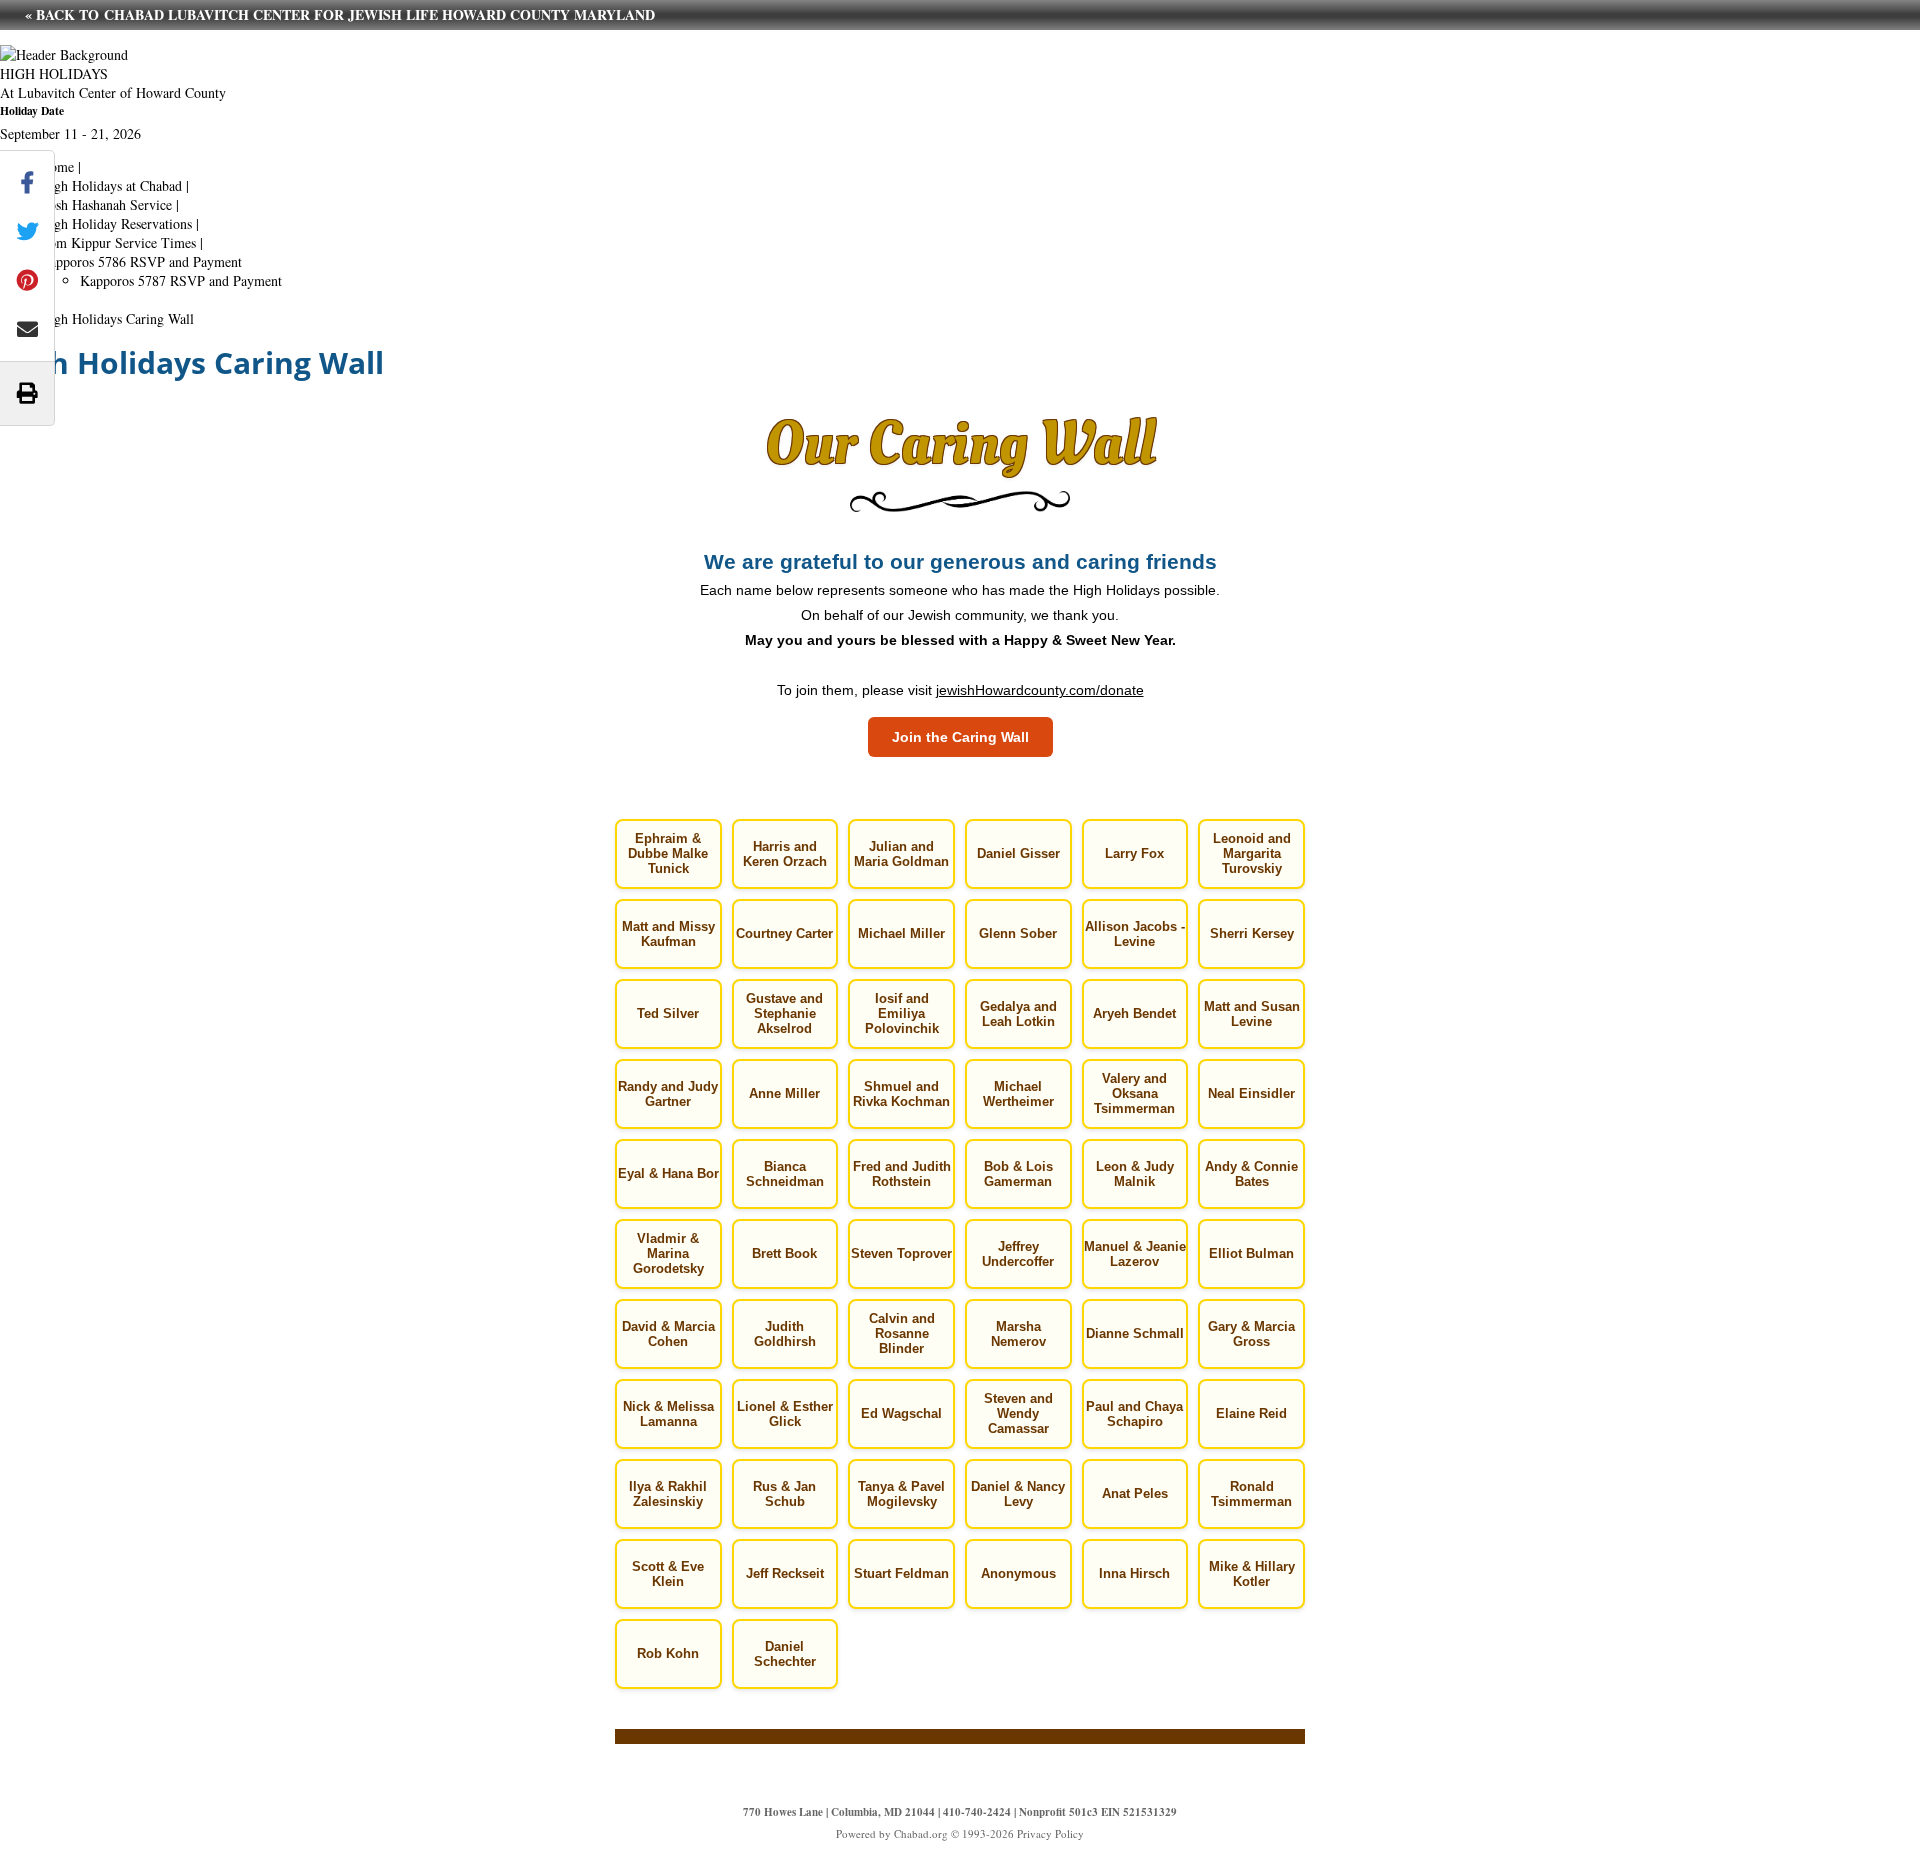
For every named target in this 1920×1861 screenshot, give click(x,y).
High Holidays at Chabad (111, 185)
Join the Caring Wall (960, 737)
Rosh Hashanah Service (106, 204)
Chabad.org (921, 1833)
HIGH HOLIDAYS (54, 73)
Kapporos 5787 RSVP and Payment (181, 280)
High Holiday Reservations (116, 223)
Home (57, 166)
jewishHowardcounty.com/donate (1040, 690)
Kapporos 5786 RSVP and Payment (141, 261)
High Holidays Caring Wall (117, 318)
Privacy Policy (1050, 1833)
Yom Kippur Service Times (118, 242)
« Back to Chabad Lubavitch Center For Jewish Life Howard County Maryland (340, 14)
